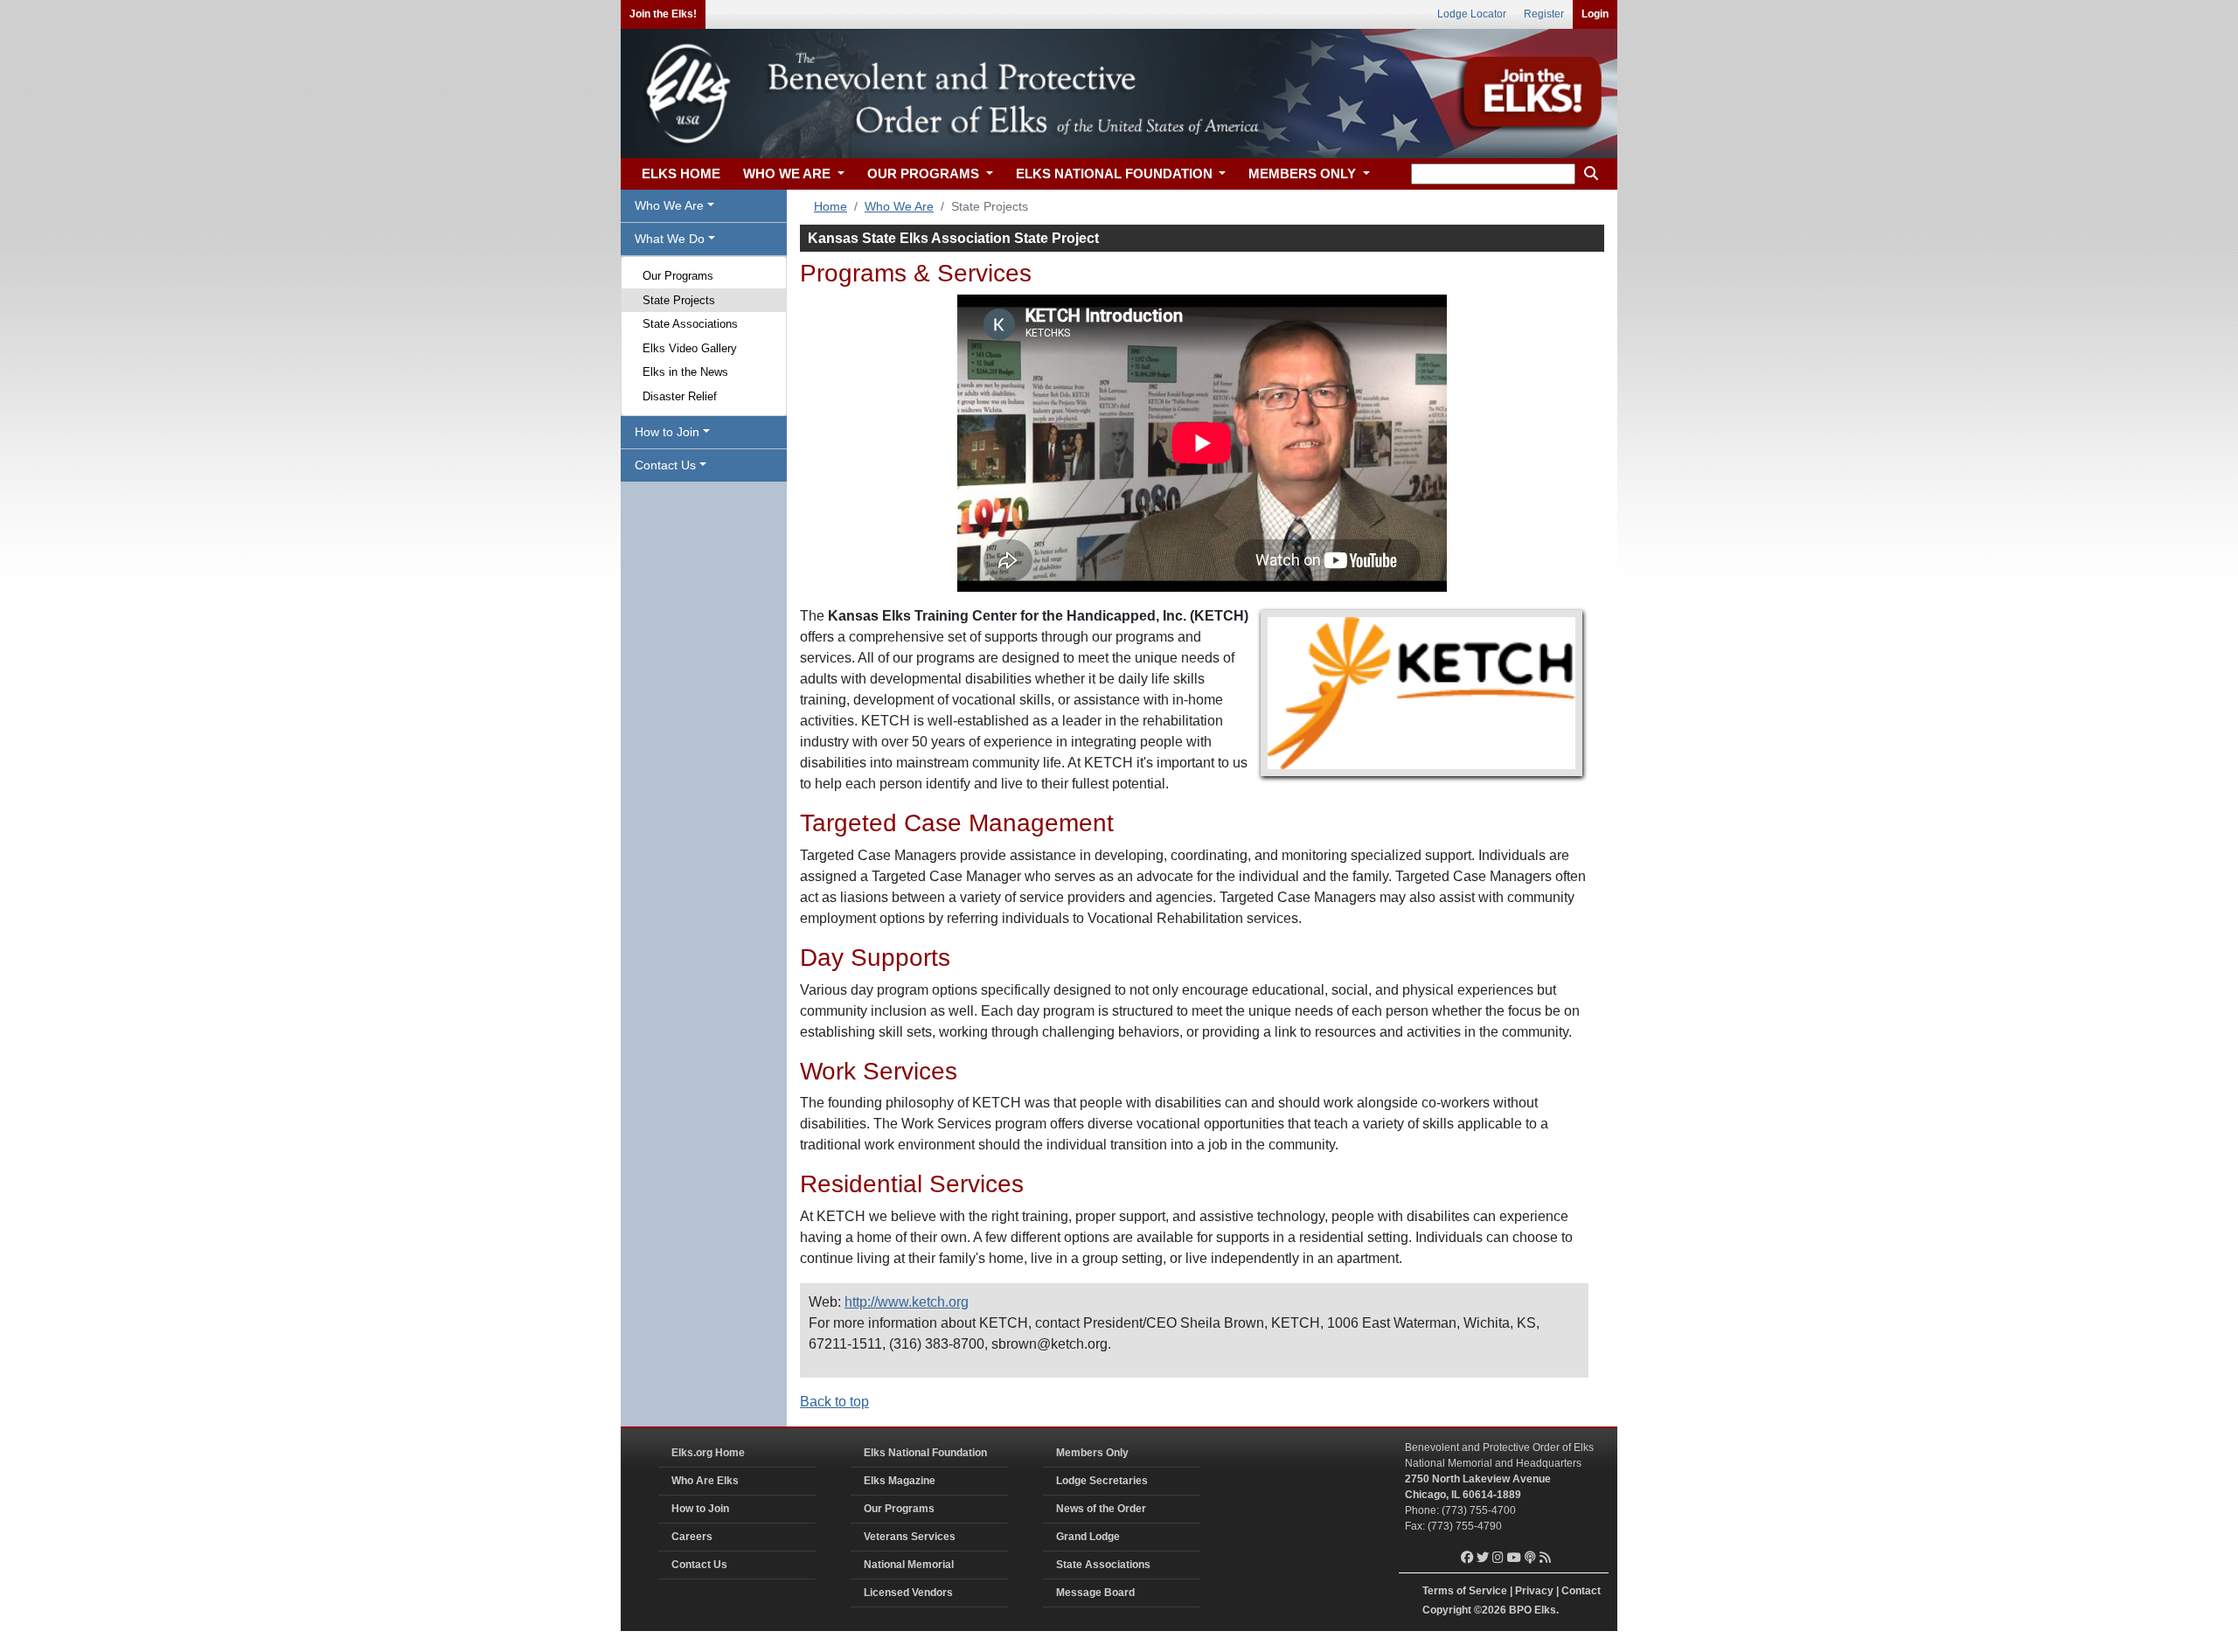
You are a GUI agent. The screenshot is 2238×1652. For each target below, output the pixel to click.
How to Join (700, 1509)
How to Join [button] (667, 432)
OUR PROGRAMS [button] (925, 174)
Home (831, 206)
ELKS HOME (681, 174)
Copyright (1447, 1610)
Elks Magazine (900, 1481)
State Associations (690, 324)
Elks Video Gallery (690, 348)
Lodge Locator (1472, 14)
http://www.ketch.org (907, 1302)
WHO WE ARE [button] (789, 174)
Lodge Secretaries (1102, 1481)
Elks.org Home (708, 1453)
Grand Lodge (1088, 1537)
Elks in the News (685, 372)
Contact (1581, 1591)
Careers (692, 1537)
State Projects (679, 300)
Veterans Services (910, 1537)
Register (1544, 14)
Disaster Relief (680, 396)
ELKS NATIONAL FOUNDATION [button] (1116, 174)
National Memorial (909, 1565)
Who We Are (899, 206)
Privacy (1534, 1591)
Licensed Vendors (908, 1593)
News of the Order (1101, 1509)
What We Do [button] (670, 239)
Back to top (834, 1402)
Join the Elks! (663, 14)
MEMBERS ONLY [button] (1304, 174)
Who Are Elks (705, 1481)
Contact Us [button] (665, 465)
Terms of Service (1465, 1591)
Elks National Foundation (925, 1453)
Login (1595, 14)
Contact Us (699, 1565)
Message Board (1095, 1593)
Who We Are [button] (669, 205)
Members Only (1092, 1453)
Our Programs (678, 276)
